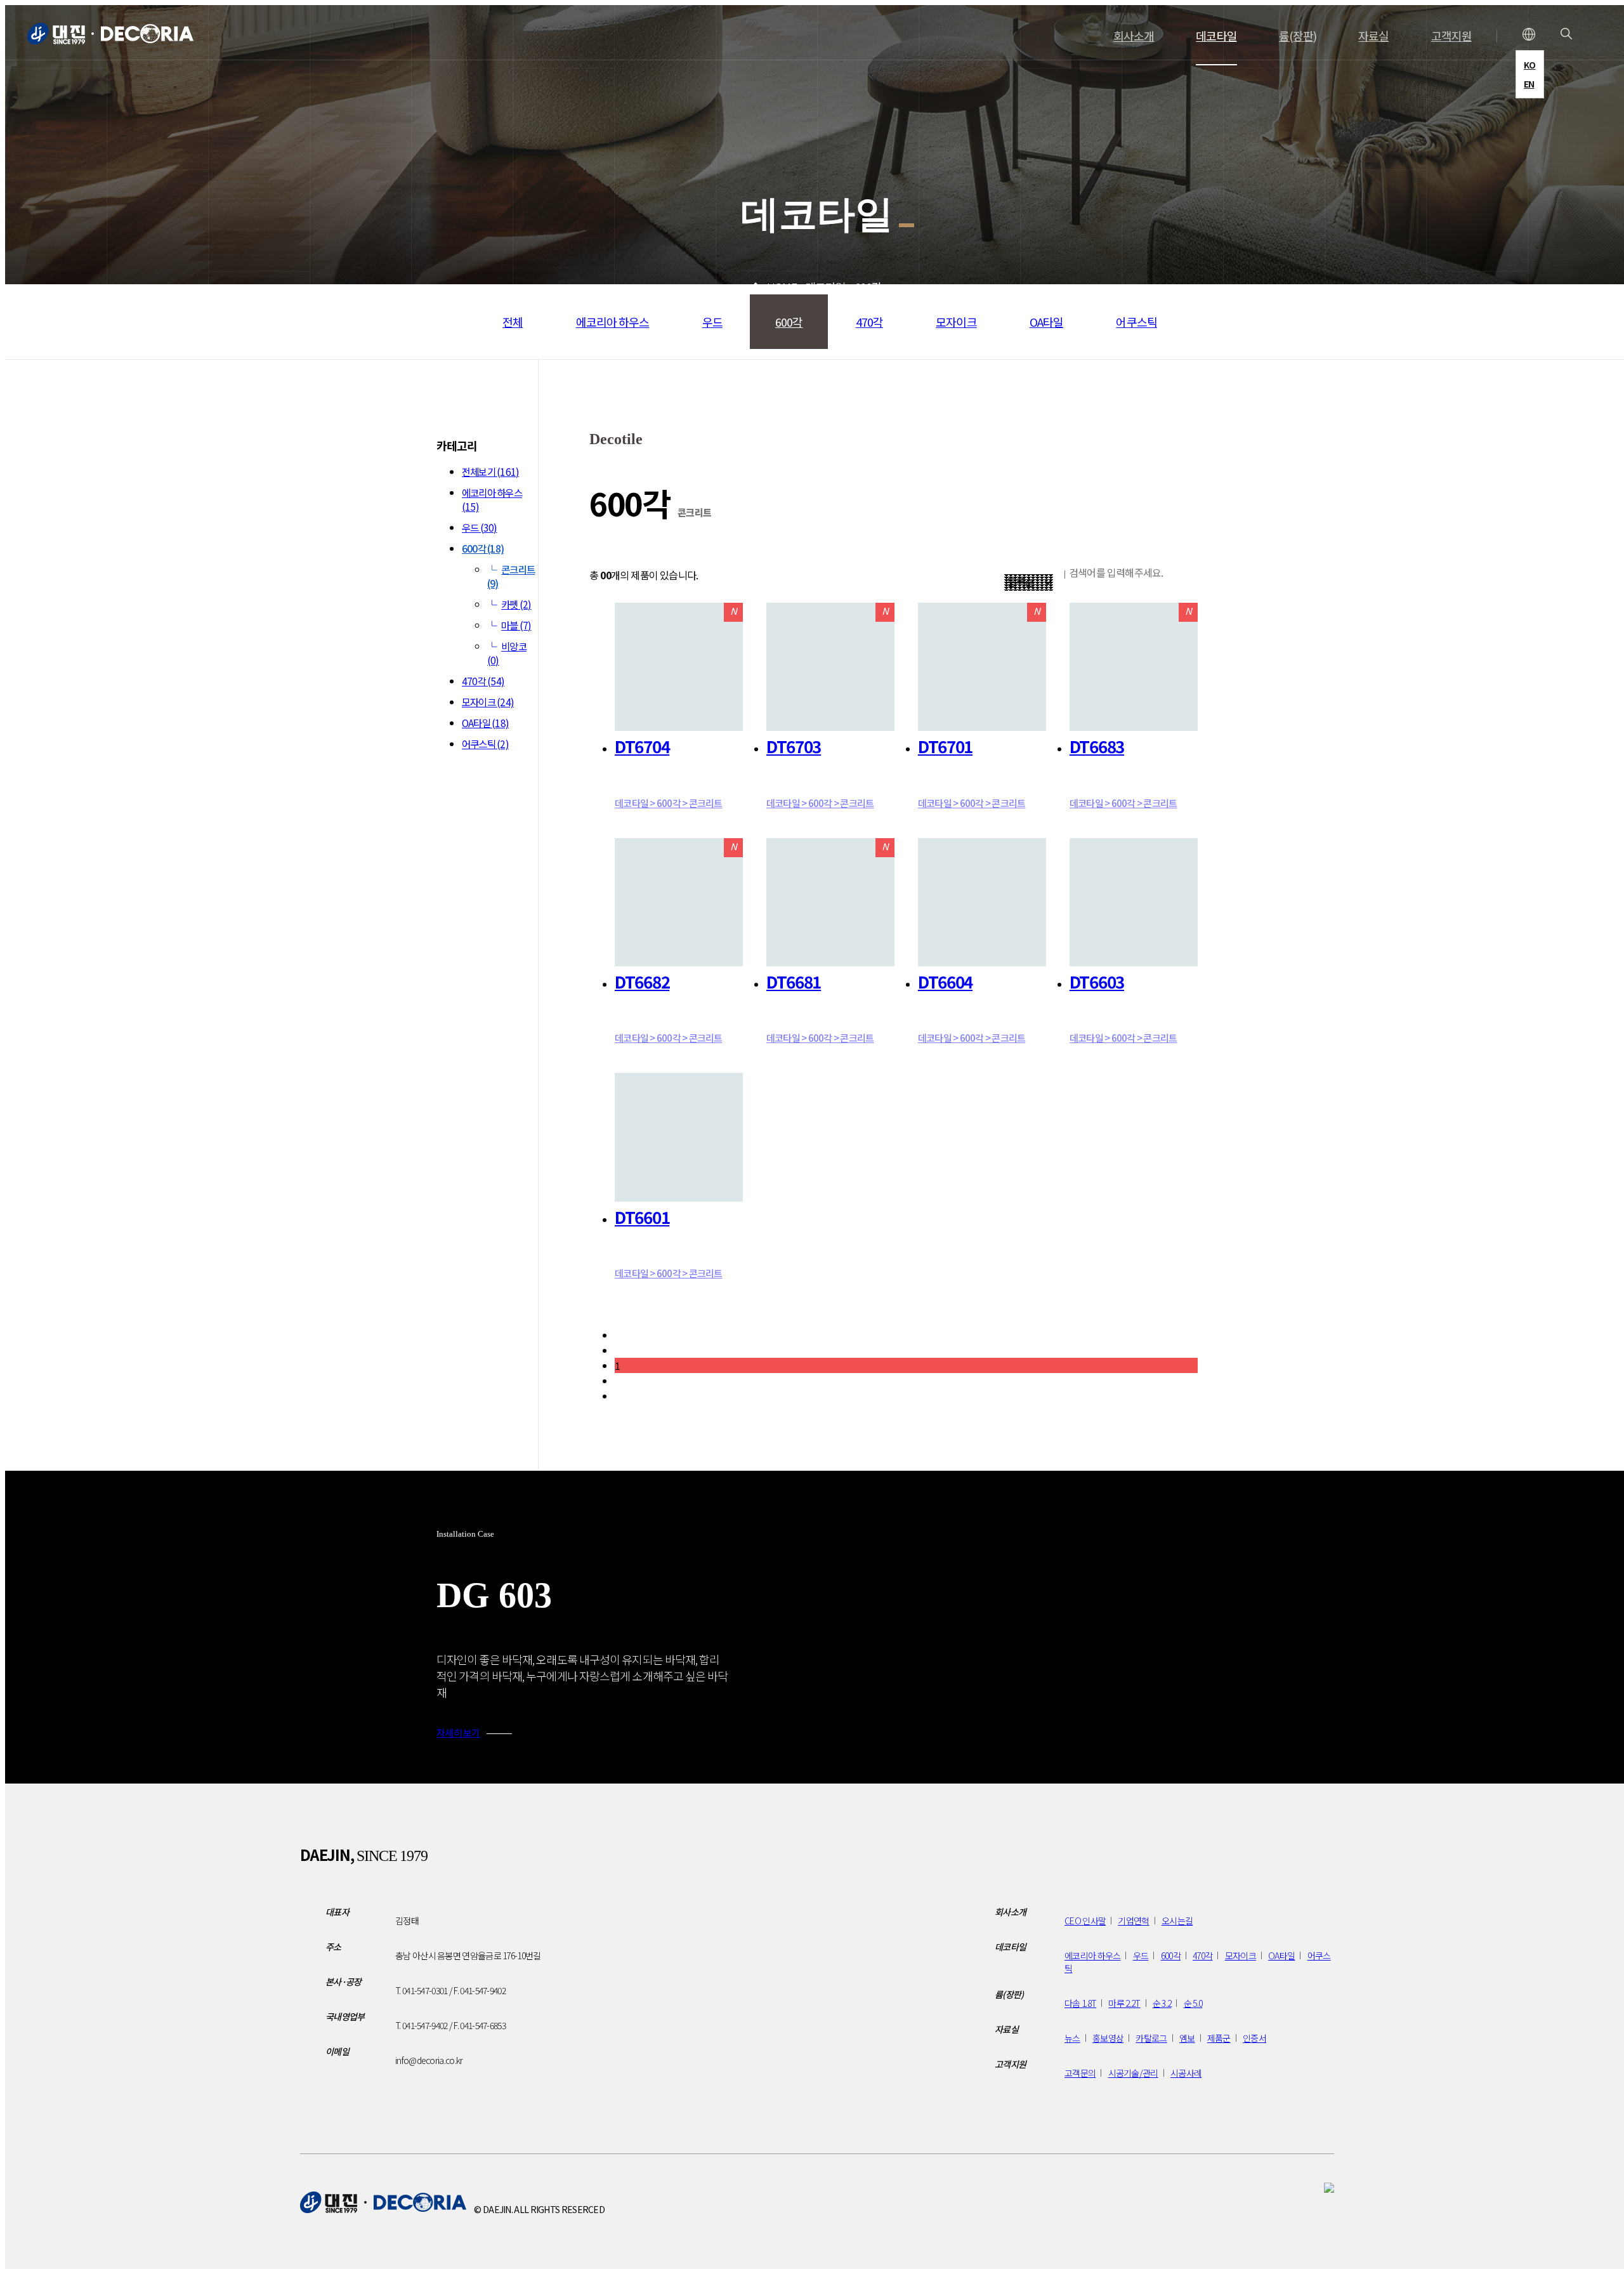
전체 (513, 322)
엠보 (1187, 2038)
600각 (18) (483, 548)
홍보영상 (1108, 2038)
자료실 (1373, 36)
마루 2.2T (1124, 2003)
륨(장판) (1298, 36)
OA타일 (1046, 322)
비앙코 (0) (507, 653)
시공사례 (1186, 2073)
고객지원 (1451, 36)
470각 (869, 322)
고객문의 (1080, 2073)
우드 (712, 322)
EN (1529, 84)
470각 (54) (483, 681)
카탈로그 (1151, 2038)
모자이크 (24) (488, 702)
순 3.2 (1162, 2003)
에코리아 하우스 (613, 322)
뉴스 (1072, 2038)
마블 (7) (516, 625)
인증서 (1254, 2038)
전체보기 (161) (490, 471)
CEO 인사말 (1085, 1921)
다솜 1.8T (1080, 2003)
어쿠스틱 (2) (485, 744)
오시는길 (1177, 1921)
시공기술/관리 (1133, 2073)
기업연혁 (1133, 1921)
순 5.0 (1193, 2003)
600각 (789, 322)
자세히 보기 (458, 1732)
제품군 (1219, 2038)
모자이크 (956, 322)
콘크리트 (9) (511, 576)
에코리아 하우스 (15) (492, 499)
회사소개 (1134, 36)
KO (1530, 65)
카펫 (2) (516, 604)
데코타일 (1216, 36)
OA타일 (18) (485, 723)
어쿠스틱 (1136, 322)
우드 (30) (480, 527)
